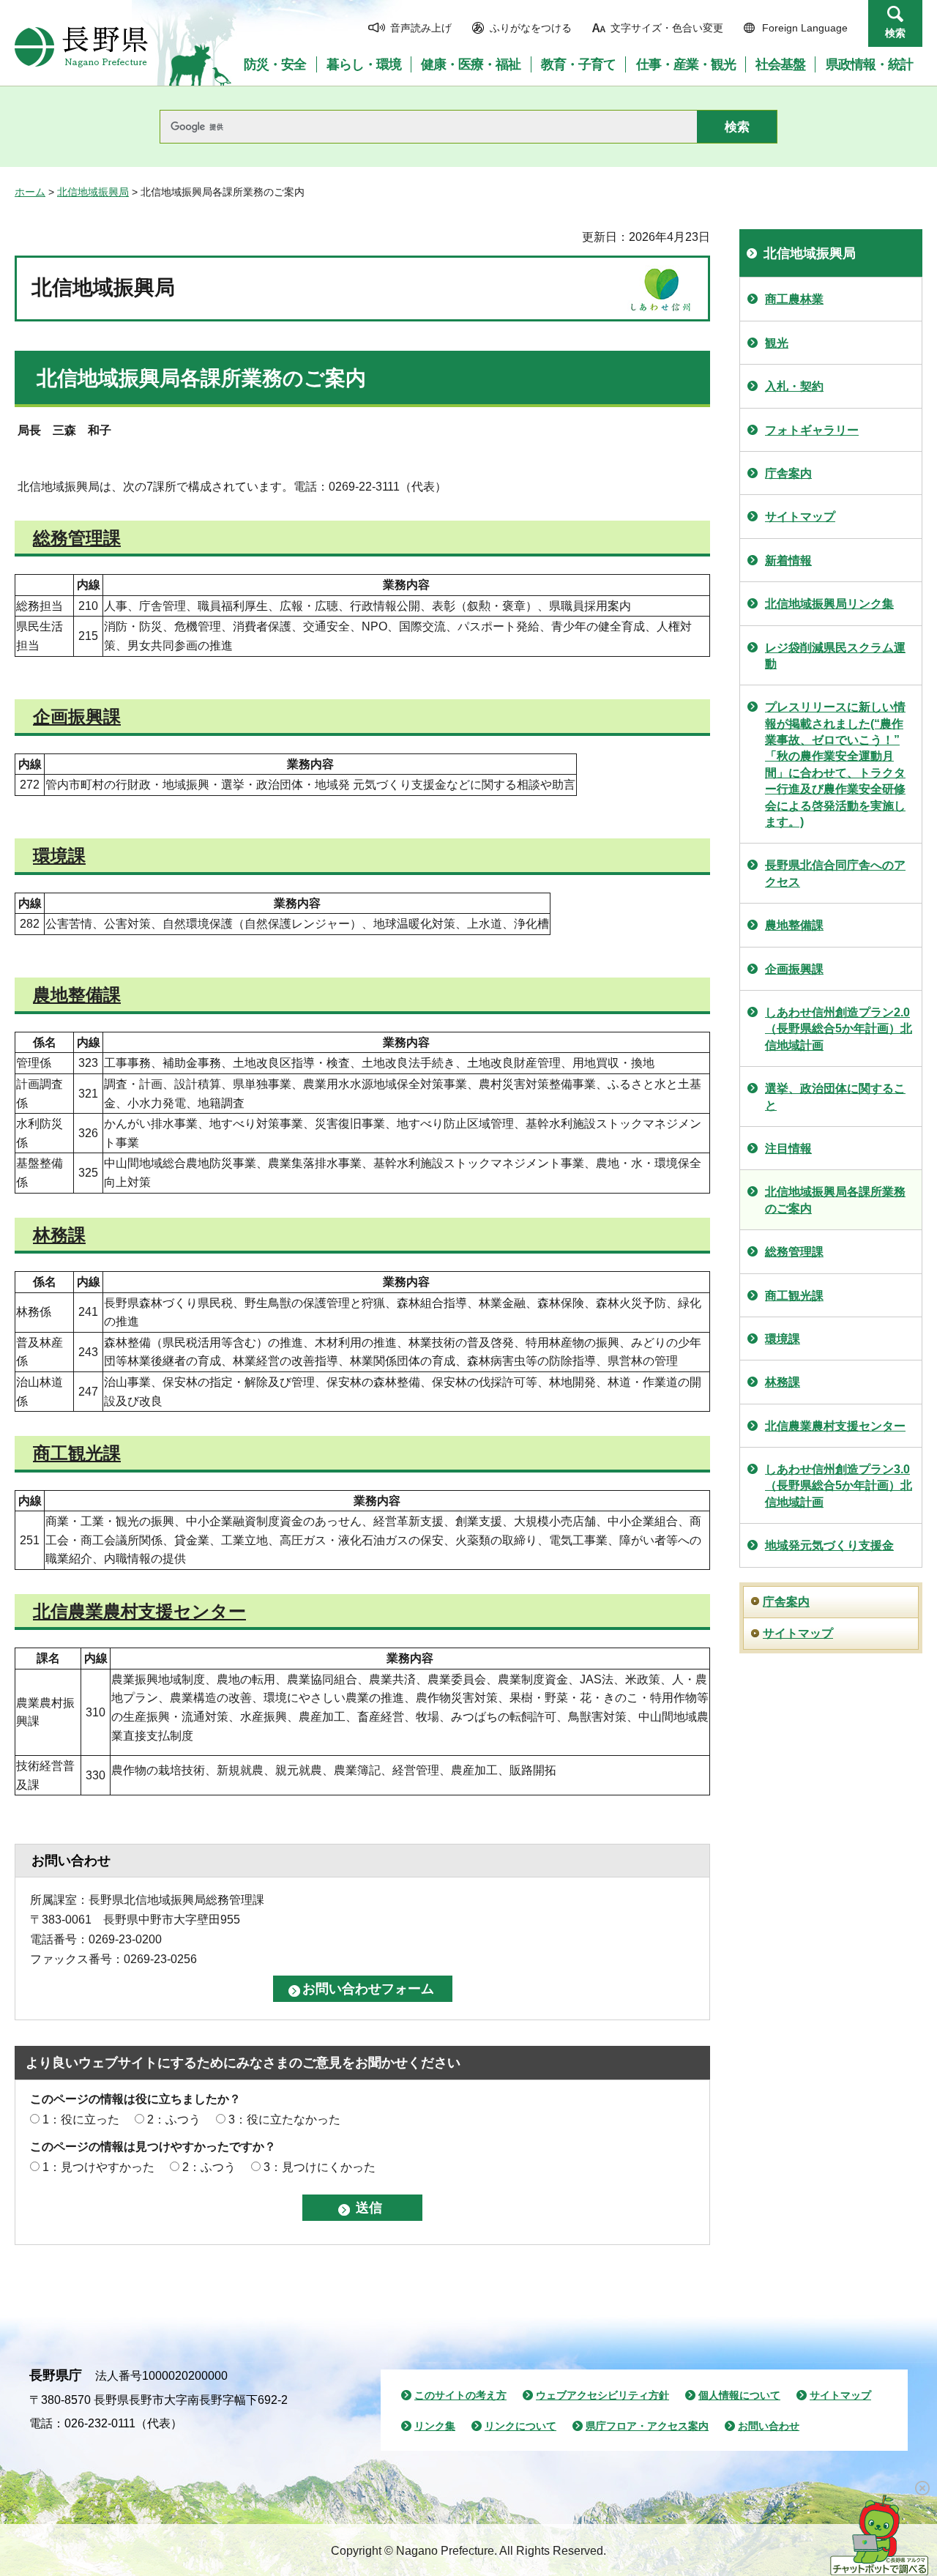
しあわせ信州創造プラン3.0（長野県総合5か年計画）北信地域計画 (839, 1486)
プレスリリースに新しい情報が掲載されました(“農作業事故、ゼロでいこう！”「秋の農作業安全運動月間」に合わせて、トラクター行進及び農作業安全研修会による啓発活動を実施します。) (835, 764)
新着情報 (788, 561)
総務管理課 (77, 538)
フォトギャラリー (812, 430)
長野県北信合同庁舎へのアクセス (835, 873)
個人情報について (739, 2395)
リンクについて (520, 2426)
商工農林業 (794, 299)
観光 (777, 343)
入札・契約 (794, 386)
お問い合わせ (769, 2426)
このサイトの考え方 (460, 2395)
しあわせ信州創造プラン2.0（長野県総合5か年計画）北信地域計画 (839, 1029)
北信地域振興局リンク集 (829, 604)
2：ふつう (174, 2119)
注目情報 (788, 1149)
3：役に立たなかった (284, 2119)
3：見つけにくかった (320, 2167)
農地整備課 (77, 995)
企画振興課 (77, 716)
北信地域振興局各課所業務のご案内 (835, 1200)
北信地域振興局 (93, 192)
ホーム (30, 192)
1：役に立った (81, 2119)
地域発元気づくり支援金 (829, 1545)
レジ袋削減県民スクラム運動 (835, 656)
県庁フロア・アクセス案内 (647, 2426)
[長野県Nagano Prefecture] (81, 47)
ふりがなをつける (531, 28)
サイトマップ (800, 517)
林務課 (59, 1235)
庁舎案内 (788, 473)
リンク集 (435, 2426)
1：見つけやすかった (98, 2167)
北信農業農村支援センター (139, 1611)
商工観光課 (77, 1453)
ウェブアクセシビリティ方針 (602, 2395)
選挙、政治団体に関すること (835, 1097)
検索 (895, 33)
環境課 (59, 856)
